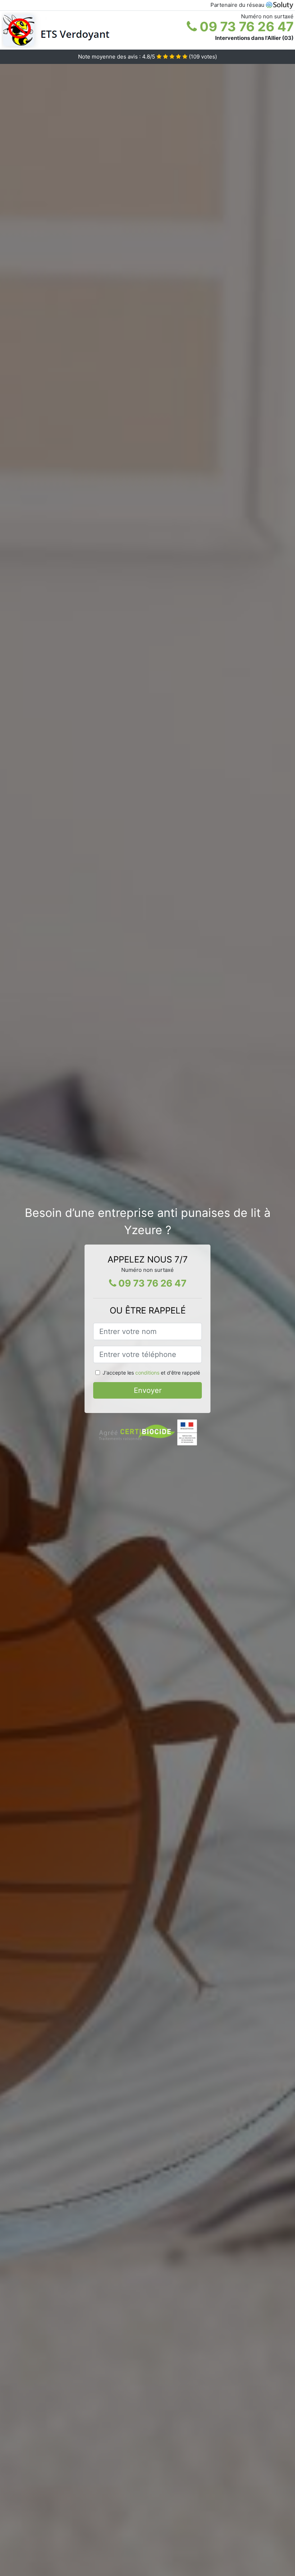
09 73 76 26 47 (245, 27)
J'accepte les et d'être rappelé (151, 1373)
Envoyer (148, 1390)
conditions (147, 1373)
